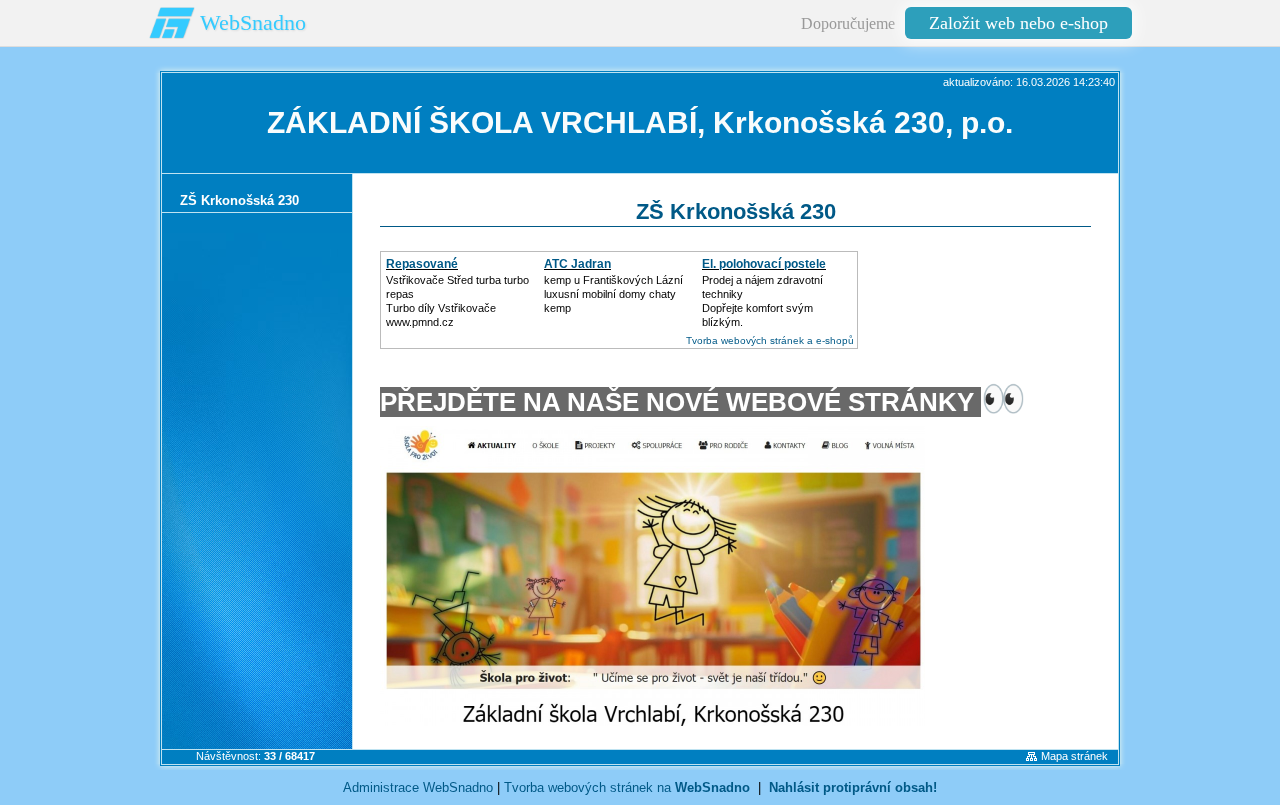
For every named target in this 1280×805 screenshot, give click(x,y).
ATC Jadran (577, 264)
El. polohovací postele (764, 264)
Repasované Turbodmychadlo (433, 271)
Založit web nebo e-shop (1018, 23)
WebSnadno (253, 22)
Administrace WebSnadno (418, 787)
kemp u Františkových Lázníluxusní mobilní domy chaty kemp (613, 294)
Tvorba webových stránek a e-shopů (770, 340)
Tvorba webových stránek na (627, 787)
